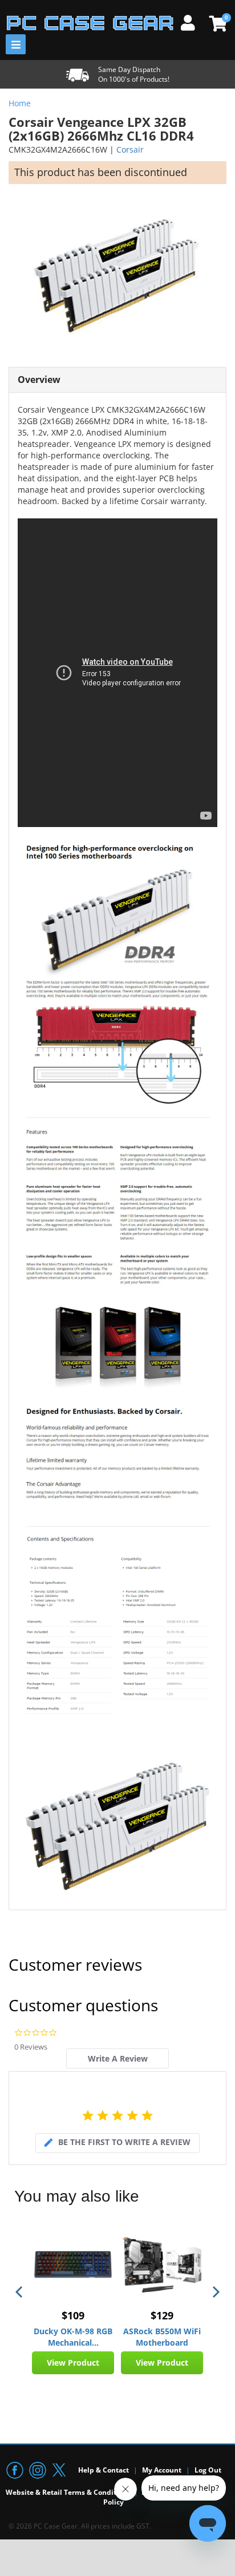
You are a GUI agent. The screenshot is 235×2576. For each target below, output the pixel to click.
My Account (162, 2470)
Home (20, 103)
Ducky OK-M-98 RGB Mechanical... (73, 2337)
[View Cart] (216, 23)
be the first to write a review (124, 2142)
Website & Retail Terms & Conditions (68, 2492)
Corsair (130, 149)
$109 (73, 2315)
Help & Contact (104, 2470)
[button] (20, 2292)
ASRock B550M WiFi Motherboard (162, 2337)
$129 (162, 2315)
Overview (39, 380)
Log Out (208, 2470)
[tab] (117, 2058)
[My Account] (192, 21)
